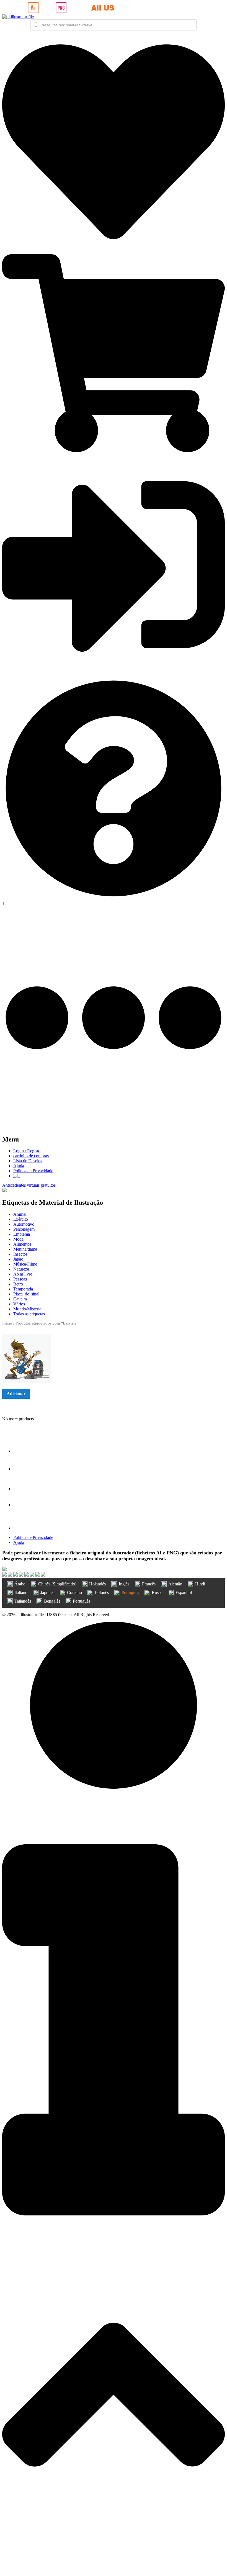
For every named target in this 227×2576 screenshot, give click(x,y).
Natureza (21, 1269)
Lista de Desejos (28, 1161)
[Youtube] (22, 1505)
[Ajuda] (114, 898)
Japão (18, 1259)
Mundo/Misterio (27, 1309)
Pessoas (20, 1279)
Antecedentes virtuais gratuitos (29, 1185)
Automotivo (24, 1224)
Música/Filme (25, 1264)
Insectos (20, 1254)
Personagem (24, 1229)
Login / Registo (27, 1151)
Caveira (20, 1299)
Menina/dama (25, 1249)
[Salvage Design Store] (4, 1191)
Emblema (22, 1234)
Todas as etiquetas (29, 1314)
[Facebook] (22, 1451)
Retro (18, 1284)
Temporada (23, 1289)
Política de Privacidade (33, 1171)
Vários (19, 1304)
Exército (21, 1219)
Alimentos (22, 1244)
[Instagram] (22, 1489)
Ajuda (19, 1166)
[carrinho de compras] (114, 451)
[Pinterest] (22, 1528)
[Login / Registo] (114, 674)
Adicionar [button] (16, 1394)
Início (7, 1323)
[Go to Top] (114, 2571)
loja (16, 1176)
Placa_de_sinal (26, 1294)
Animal (20, 1214)
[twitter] (22, 1469)
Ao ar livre (23, 1274)
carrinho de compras (31, 1156)
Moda (18, 1239)
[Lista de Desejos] (114, 252)
